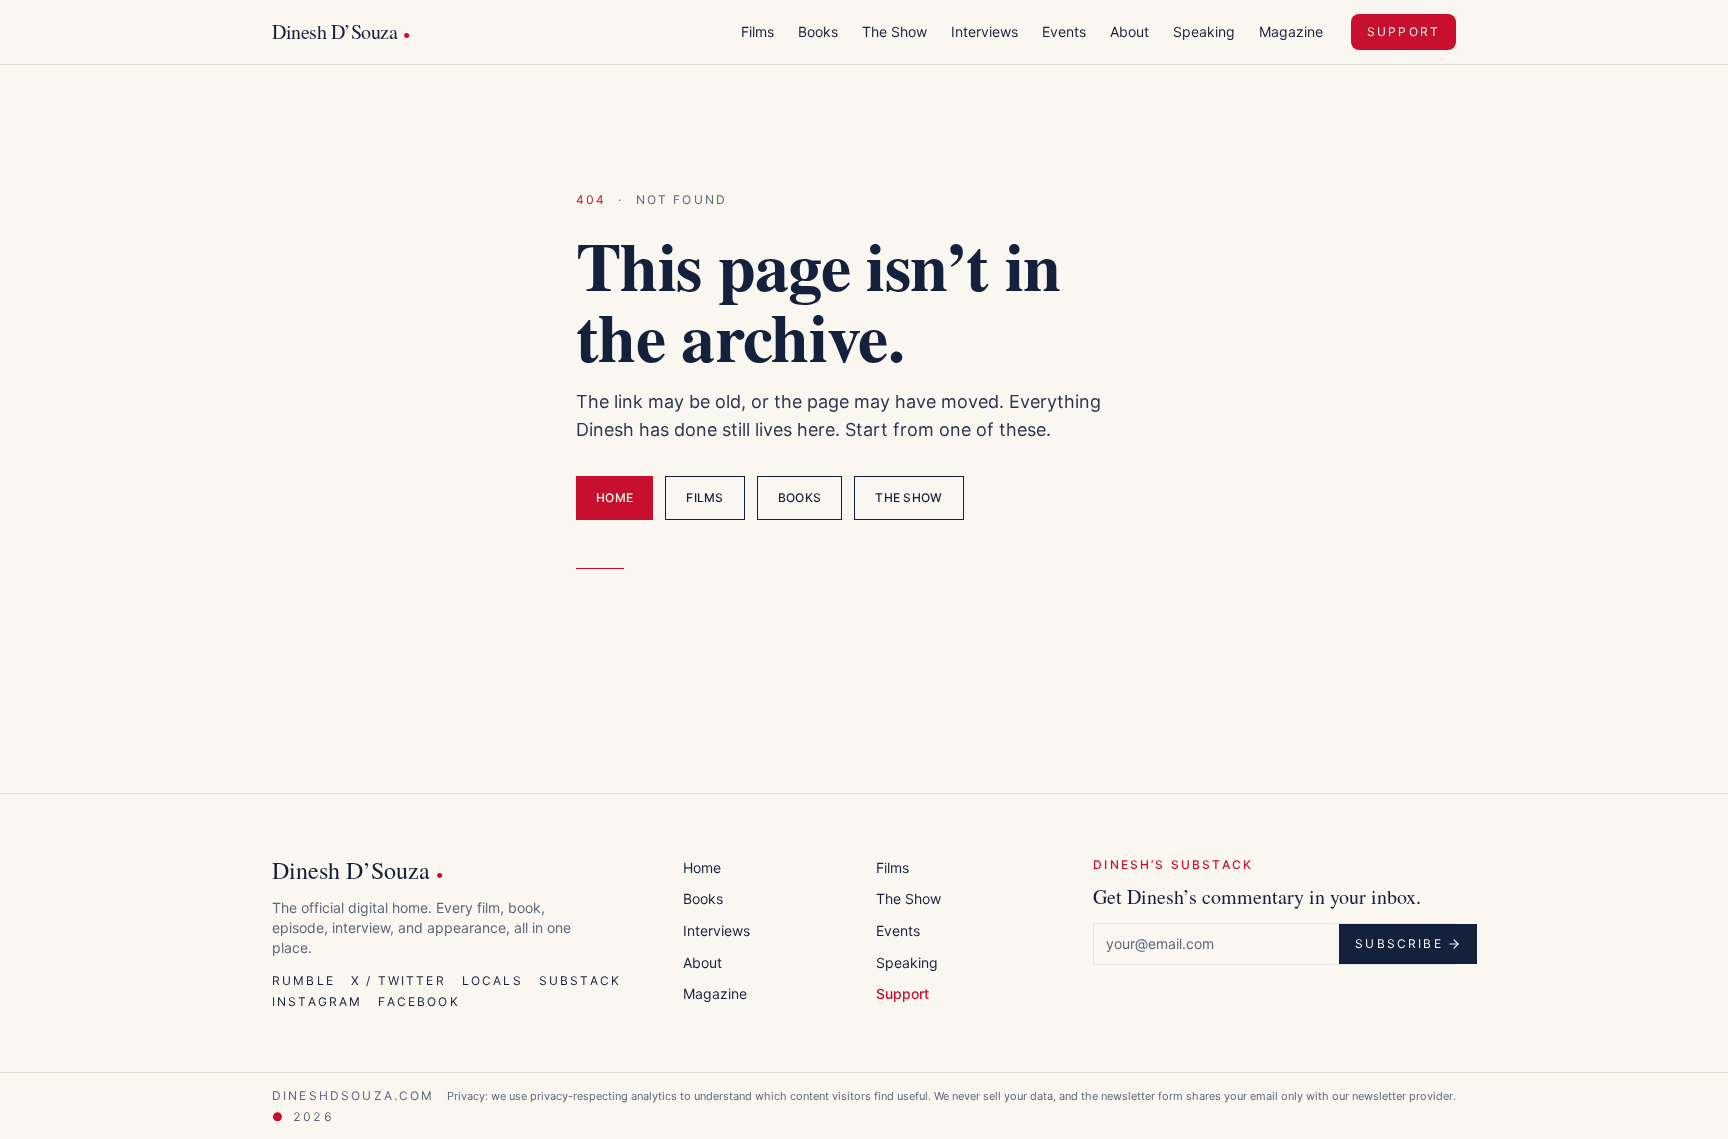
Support (1403, 31)
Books (818, 31)
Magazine (1291, 31)
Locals (492, 980)
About (1129, 31)
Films (757, 31)
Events (1064, 31)
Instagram (317, 1001)
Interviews (984, 31)
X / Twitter (398, 980)
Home (614, 497)
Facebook (418, 1001)
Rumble (303, 980)
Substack (580, 980)
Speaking (1204, 31)
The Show (894, 31)
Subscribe (1398, 943)
